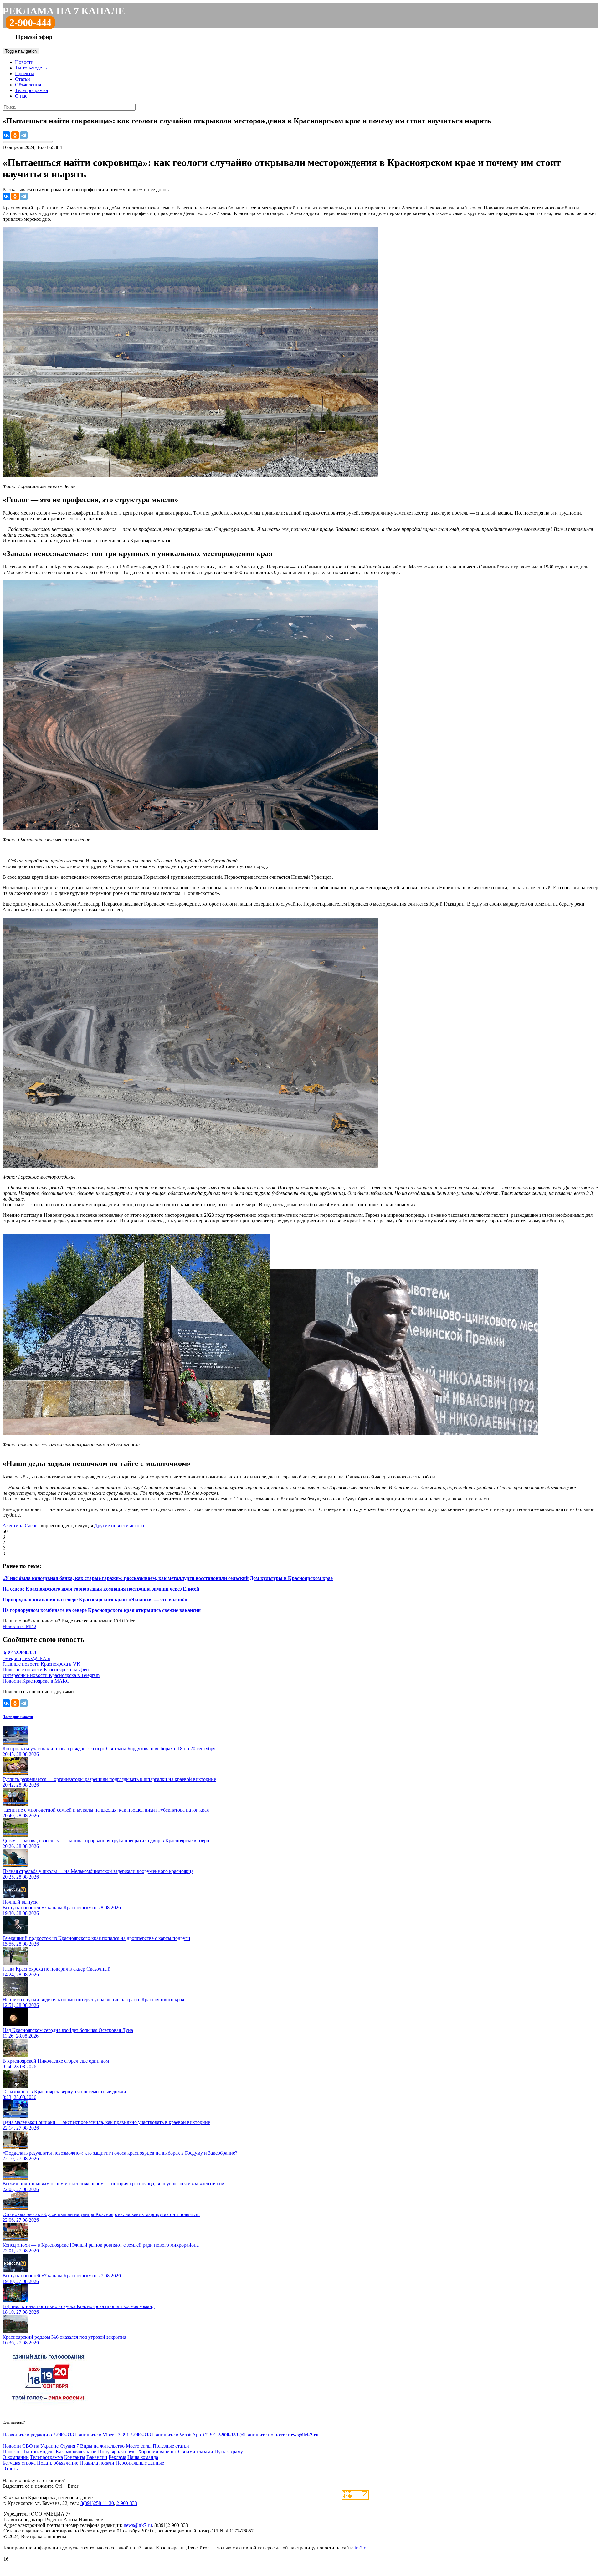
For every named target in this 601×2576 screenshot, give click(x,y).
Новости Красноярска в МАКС (36, 1681)
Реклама (117, 2457)
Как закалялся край (76, 2452)
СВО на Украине (40, 2446)
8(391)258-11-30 (97, 2503)
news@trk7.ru (36, 1658)
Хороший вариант (157, 2452)
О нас (21, 96)
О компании (16, 2457)
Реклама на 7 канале (64, 11)
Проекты (25, 73)
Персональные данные (140, 2463)
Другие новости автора (119, 1526)
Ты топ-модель (31, 68)
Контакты (75, 2457)
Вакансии (97, 2457)
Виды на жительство (102, 2446)
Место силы (139, 2446)
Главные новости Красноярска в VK (41, 1664)
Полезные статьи (171, 2446)
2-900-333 (127, 2503)
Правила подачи (97, 2463)
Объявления (28, 85)
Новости (24, 62)
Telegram (12, 1658)
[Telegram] (24, 135)
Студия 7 (69, 2446)
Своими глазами (196, 2452)
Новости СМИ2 (19, 1626)
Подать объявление (58, 2463)
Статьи (23, 79)
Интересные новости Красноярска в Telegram (51, 1675)
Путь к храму (229, 2452)
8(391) (19, 1653)
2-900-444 (30, 23)
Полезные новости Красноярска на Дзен (46, 1670)
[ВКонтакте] (6, 135)
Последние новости (18, 1717)
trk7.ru (361, 2548)
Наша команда (143, 2457)
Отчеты (11, 2468)
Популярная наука (117, 2452)
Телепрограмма (31, 90)
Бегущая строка (19, 2463)
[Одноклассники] (15, 135)
